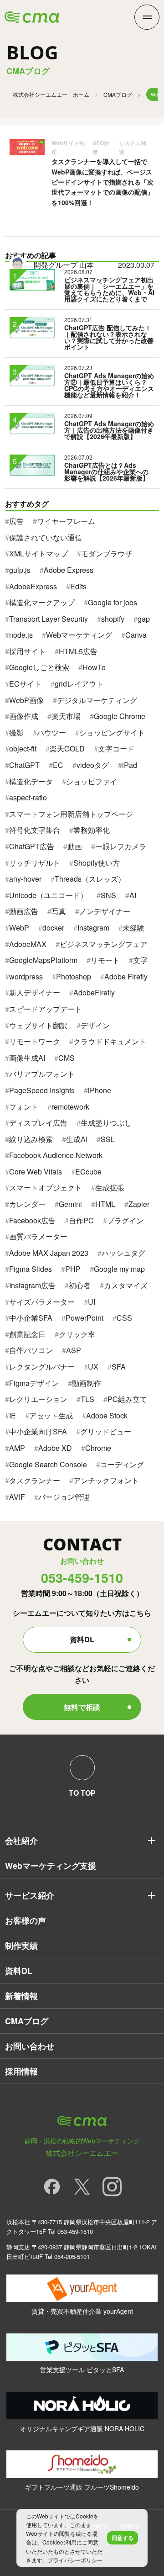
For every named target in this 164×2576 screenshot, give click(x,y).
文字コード (116, 748)
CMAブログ (118, 94)
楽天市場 (66, 716)
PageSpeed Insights (42, 1090)
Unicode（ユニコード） (48, 895)
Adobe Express (69, 570)
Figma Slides (31, 1269)
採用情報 (21, 2071)
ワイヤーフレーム (66, 521)
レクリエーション (38, 1399)
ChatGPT (24, 765)
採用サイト (27, 651)
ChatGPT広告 (32, 846)
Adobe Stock (107, 1415)
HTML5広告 (78, 651)
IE (13, 1415)
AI (133, 895)
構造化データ (31, 781)
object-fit (23, 748)
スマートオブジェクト (46, 1187)
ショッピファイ (92, 781)
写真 (59, 911)
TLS (87, 1399)
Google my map (119, 1269)
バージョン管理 (64, 1497)
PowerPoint (85, 1318)
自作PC (81, 1220)
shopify (113, 619)
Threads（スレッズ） (90, 879)
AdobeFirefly (94, 992)
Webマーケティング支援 (51, 1866)
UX (93, 1367)
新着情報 (21, 1996)
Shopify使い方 (97, 863)
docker (53, 928)
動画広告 (24, 911)
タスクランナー (35, 1480)
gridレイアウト (79, 684)
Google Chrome (120, 716)
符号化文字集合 (35, 830)
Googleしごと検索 (39, 667)
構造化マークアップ (42, 602)
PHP (73, 1269)
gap (144, 619)
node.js (21, 635)
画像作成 (24, 716)
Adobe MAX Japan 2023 (49, 1253)
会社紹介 (21, 1841)
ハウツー (51, 733)
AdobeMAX (28, 944)
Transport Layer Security (49, 619)
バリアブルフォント (42, 1074)
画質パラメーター (38, 1236)
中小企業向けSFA (38, 1431)
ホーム (51, 94)
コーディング (122, 1464)
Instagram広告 (32, 1285)
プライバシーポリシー (75, 2560)
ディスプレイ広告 (38, 1123)
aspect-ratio (28, 797)
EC (58, 765)
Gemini (70, 1204)
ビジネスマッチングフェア (103, 944)
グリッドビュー (106, 1431)
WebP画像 (26, 700)
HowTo (94, 667)
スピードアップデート (46, 1009)
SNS (108, 895)
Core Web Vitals (36, 1172)
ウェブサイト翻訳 (38, 1025)
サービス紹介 (30, 1895)
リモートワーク (35, 1041)
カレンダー (27, 1204)
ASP (74, 1350)
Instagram (93, 928)
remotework (70, 1107)
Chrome (98, 1448)
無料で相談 (82, 1707)
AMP (17, 1448)
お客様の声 (26, 1920)
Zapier (139, 1204)
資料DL (82, 1639)
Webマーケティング (79, 635)
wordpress (26, 976)
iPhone (100, 1090)
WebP (19, 928)
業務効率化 (92, 830)
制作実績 (21, 1946)
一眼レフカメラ (121, 846)
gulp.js (20, 570)
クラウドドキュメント (110, 1041)
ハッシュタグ (123, 1253)
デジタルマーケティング (97, 700)
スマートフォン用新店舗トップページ (71, 814)
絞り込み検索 (31, 1139)
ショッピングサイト (112, 733)
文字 (140, 960)
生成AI (77, 1139)
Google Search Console (48, 1464)
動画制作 (87, 1383)
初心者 (80, 1285)
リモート (105, 960)
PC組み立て (127, 1399)
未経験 (133, 928)
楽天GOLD (67, 748)
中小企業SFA (31, 1318)
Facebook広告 (32, 1220)
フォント (24, 1107)
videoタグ (93, 765)
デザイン (95, 1025)
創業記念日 (27, 1334)
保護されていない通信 (46, 537)
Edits (78, 586)
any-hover (25, 879)
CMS (67, 1058)
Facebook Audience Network (56, 1155)
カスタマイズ (126, 1285)
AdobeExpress (33, 586)
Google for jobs (113, 602)
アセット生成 (51, 1415)
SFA (119, 1367)
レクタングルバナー (42, 1367)
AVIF (17, 1497)
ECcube (88, 1172)
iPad (130, 765)
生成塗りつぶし (106, 1123)
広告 (16, 521)
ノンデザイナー (105, 911)
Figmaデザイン (34, 1383)
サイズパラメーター (42, 1302)
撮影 (16, 733)
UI (92, 1302)
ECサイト (25, 684)
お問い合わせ (30, 2046)
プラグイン (125, 1220)
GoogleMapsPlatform (43, 960)
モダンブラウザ (107, 553)
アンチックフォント (106, 1480)
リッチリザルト (35, 863)
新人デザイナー (35, 992)
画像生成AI (27, 1058)
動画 (75, 846)
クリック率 (77, 1334)
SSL (108, 1139)
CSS (124, 1318)
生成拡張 (110, 1187)
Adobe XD (55, 1448)
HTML (105, 1204)
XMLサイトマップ (38, 553)
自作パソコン (31, 1350)
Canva (136, 635)
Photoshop (74, 976)
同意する (123, 2538)
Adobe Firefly (126, 976)
